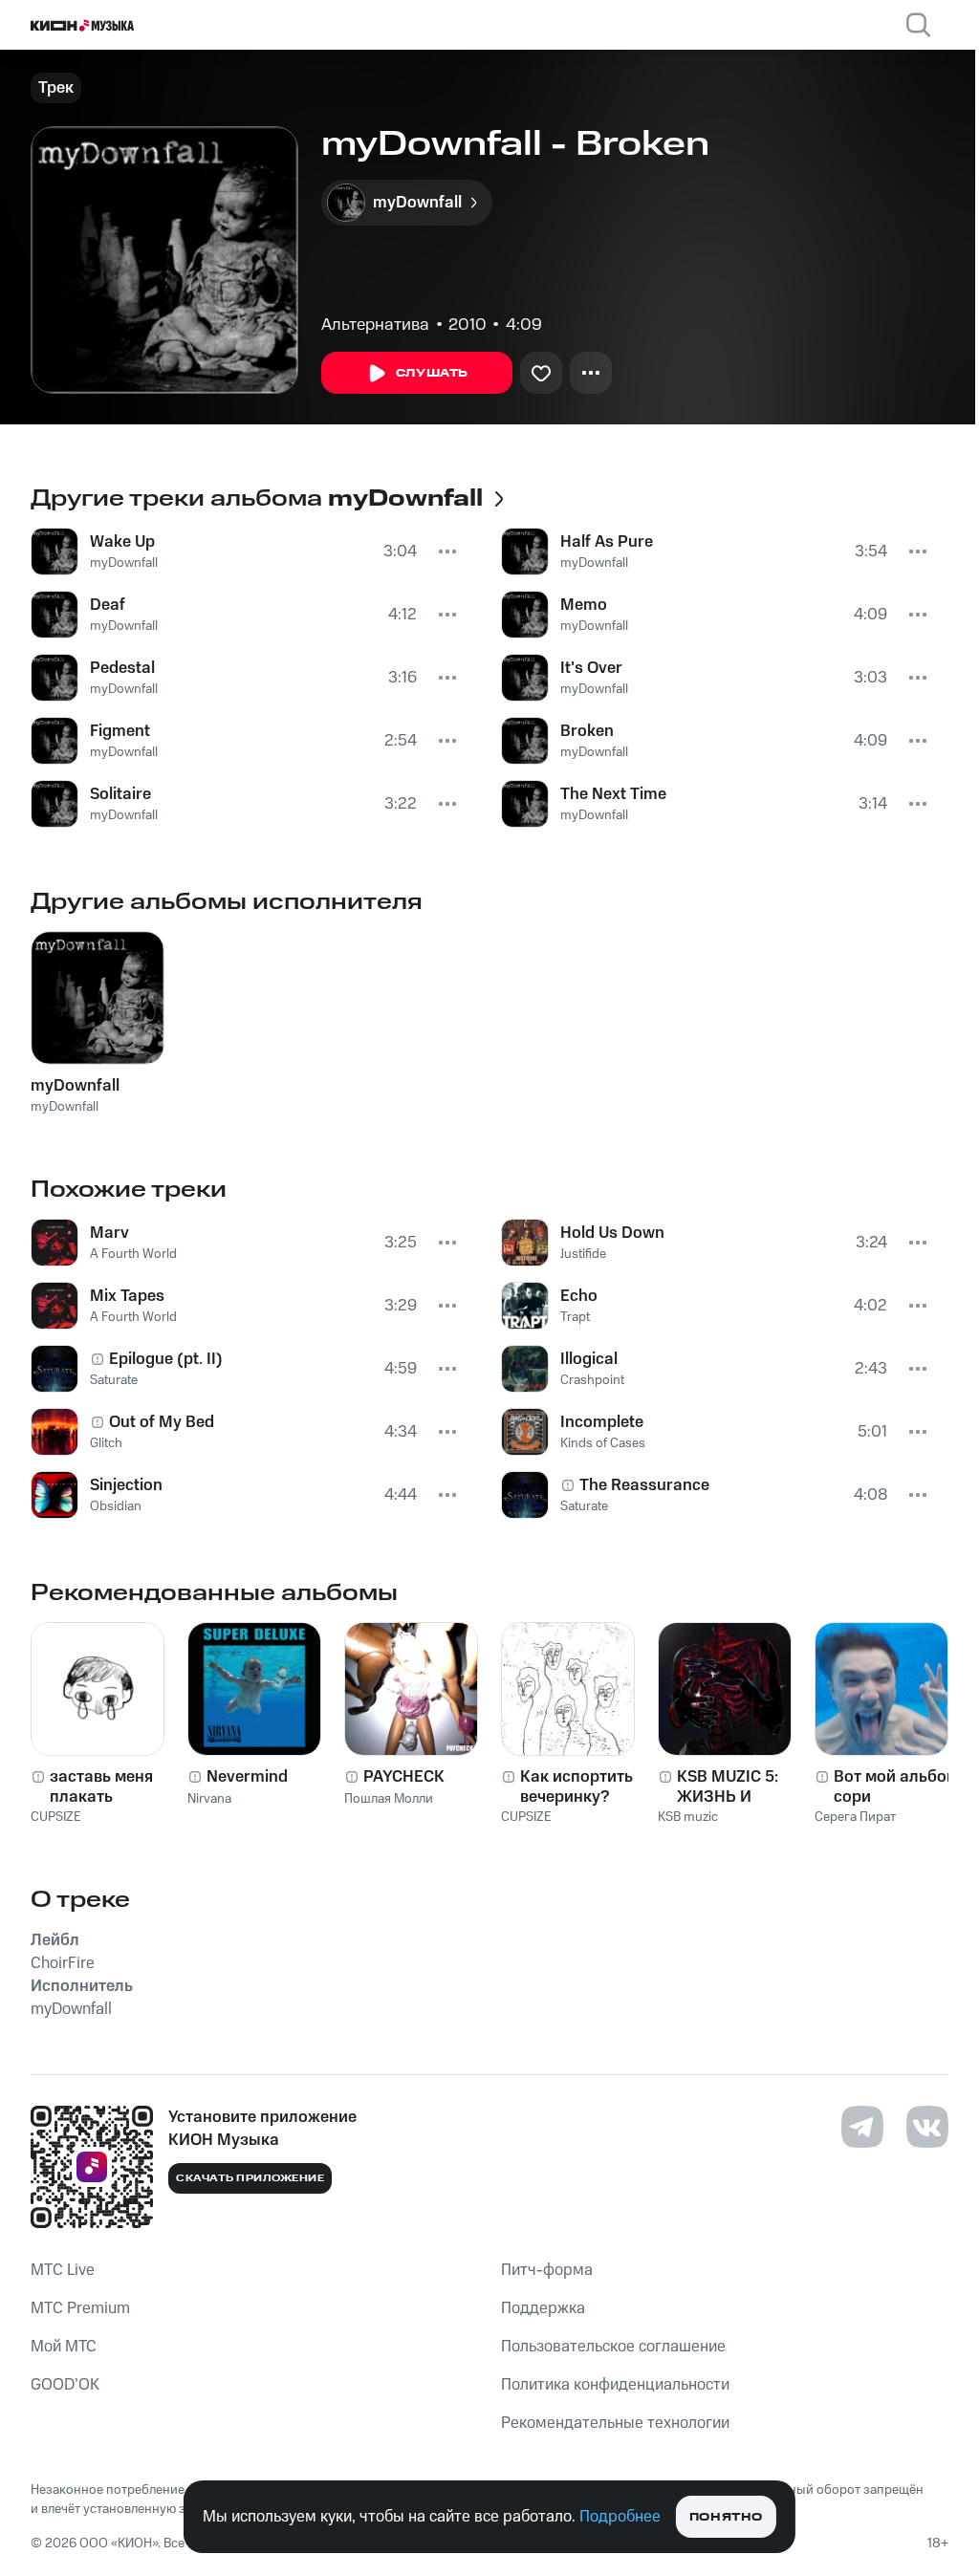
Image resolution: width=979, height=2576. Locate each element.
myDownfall (124, 563)
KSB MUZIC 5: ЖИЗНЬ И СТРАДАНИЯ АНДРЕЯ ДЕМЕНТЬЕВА (730, 1786)
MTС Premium (80, 2308)
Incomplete (602, 1422)
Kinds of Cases (603, 1443)
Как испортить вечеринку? (577, 1786)
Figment (120, 731)
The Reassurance (644, 1485)
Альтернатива (375, 325)
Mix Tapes (127, 1296)
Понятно (726, 2517)
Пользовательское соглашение (613, 2347)
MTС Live (63, 2270)
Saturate (114, 1380)
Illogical (589, 1359)
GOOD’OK (65, 2385)
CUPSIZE (56, 1817)
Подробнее (620, 2517)
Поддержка (543, 2308)
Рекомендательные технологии (615, 2423)
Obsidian (116, 1506)
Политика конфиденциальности (615, 2385)
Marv (109, 1233)
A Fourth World (133, 1254)
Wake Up (122, 542)
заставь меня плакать (101, 1786)
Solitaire (120, 794)
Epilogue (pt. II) (166, 1359)
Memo (584, 605)
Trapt (575, 1317)
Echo (579, 1296)
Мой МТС (64, 2347)
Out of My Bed (162, 1422)
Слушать (432, 373)
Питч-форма (547, 2270)
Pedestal (122, 668)
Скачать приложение (250, 2178)
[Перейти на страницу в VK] (927, 2127)
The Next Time (613, 794)
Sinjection (126, 1485)
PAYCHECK (404, 1777)
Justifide (583, 1254)
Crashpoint (592, 1380)
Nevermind (247, 1777)
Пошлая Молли (389, 1799)
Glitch (106, 1443)
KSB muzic (688, 1817)
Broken (587, 731)
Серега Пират (855, 1817)
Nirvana (209, 1799)
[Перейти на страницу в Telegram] (862, 2127)
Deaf (108, 605)
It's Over (591, 668)
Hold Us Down (612, 1233)
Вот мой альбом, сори (898, 1786)
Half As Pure (607, 542)
